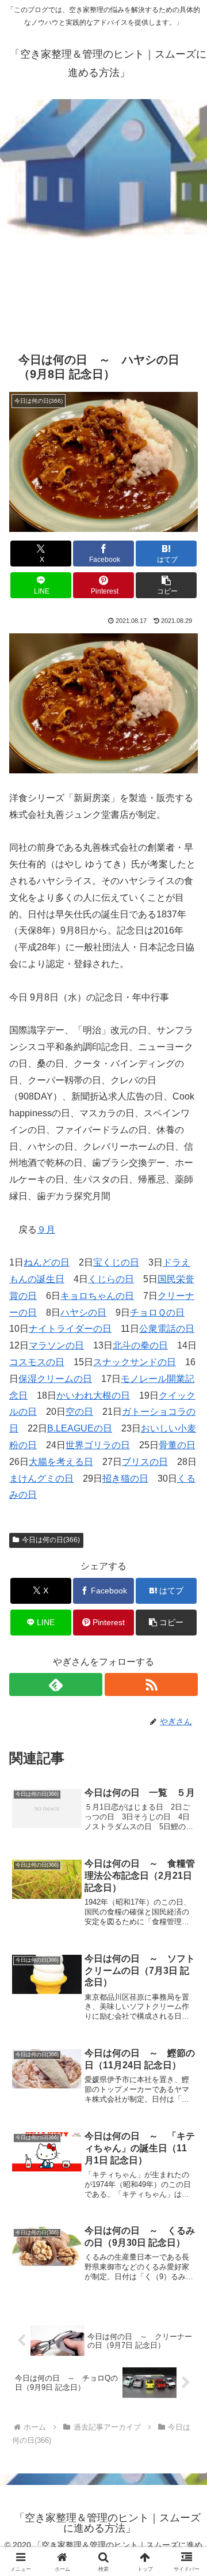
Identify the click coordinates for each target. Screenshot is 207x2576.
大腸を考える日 (61, 1462)
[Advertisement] (103, 217)
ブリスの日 (145, 1462)
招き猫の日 (125, 1478)
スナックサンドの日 (135, 1362)
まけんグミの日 (41, 1478)
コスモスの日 (37, 1362)
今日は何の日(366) (51, 1540)
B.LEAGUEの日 (80, 1428)
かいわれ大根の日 (93, 1395)
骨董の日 (177, 1445)
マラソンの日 (56, 1345)
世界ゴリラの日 (98, 1445)
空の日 (79, 1412)
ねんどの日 (47, 1262)
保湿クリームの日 (55, 1379)
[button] (166, 585)
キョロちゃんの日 (97, 1296)
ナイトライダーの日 (70, 1329)
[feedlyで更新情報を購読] (56, 1684)
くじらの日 (111, 1279)
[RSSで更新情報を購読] (151, 1684)
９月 (46, 1230)
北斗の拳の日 (140, 1345)
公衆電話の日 (167, 1329)
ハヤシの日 (83, 1312)
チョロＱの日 (157, 1312)
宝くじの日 (116, 1262)
